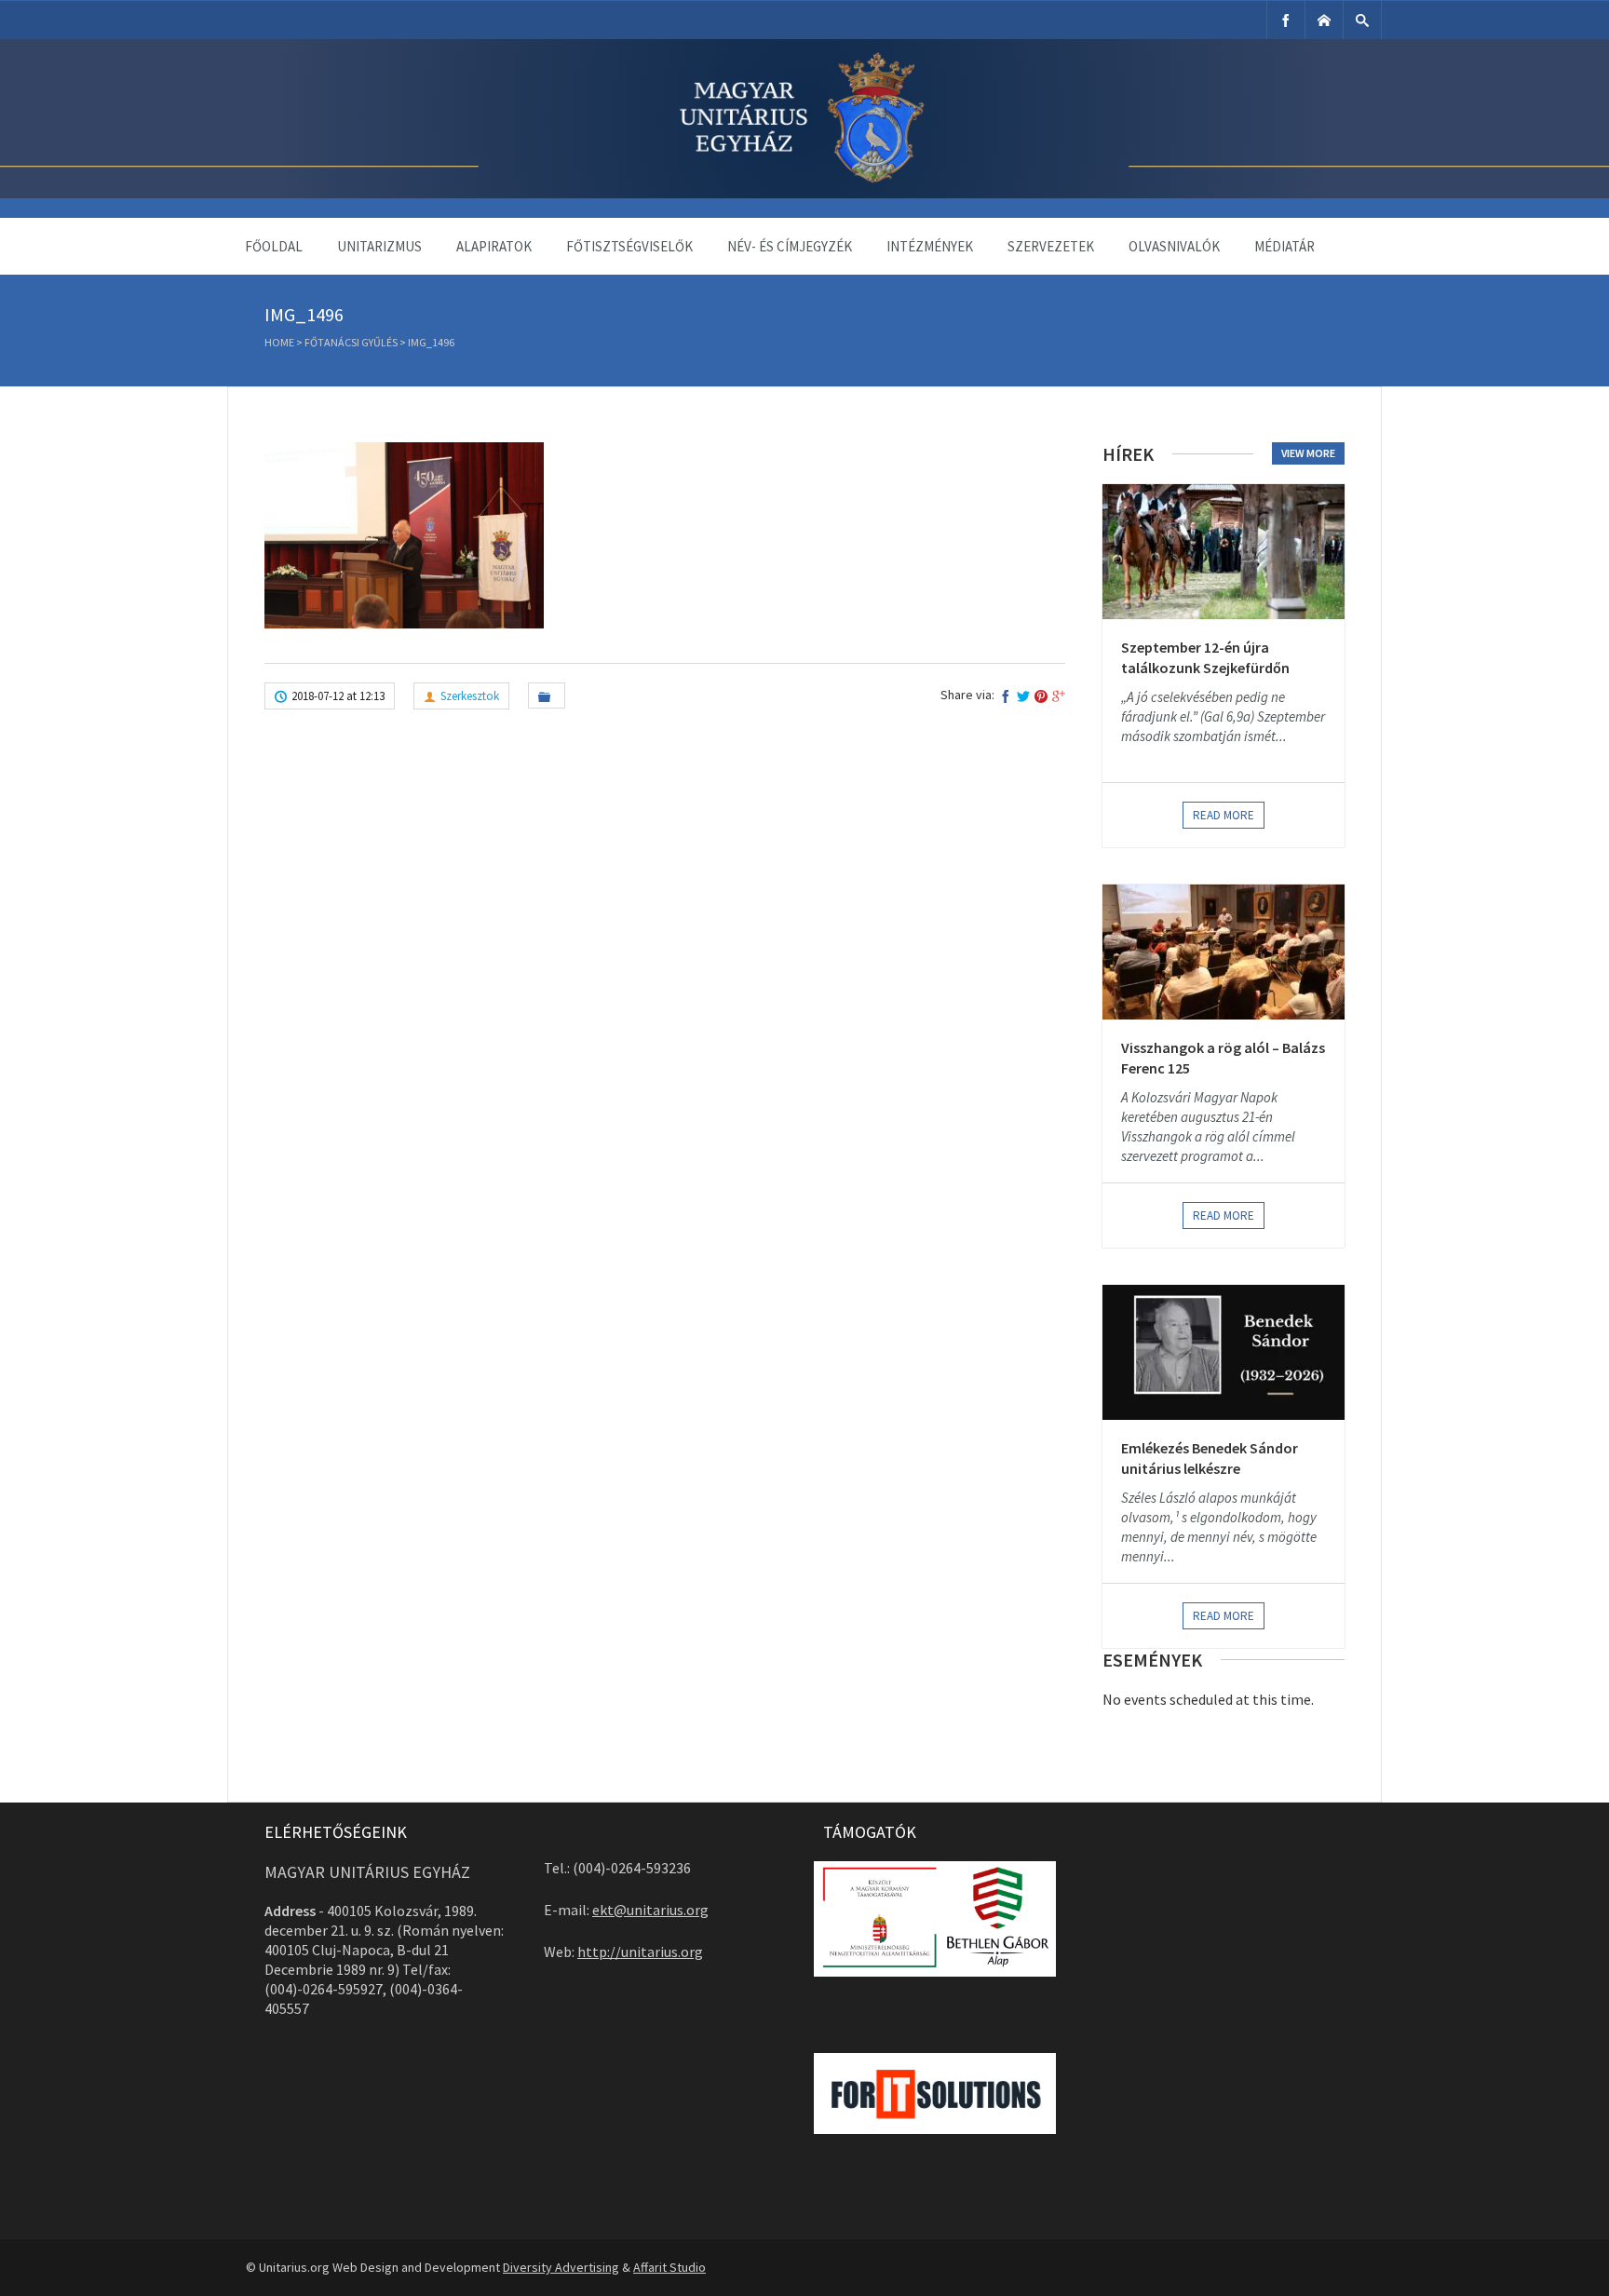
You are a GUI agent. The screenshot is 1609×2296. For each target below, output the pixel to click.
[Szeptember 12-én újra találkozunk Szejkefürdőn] (1224, 552)
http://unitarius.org (640, 1952)
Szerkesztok (470, 696)
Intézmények (930, 246)
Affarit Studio (669, 2267)
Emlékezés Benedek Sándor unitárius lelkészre (1210, 1458)
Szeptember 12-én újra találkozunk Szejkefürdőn (1205, 657)
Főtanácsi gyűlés (351, 342)
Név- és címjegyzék (790, 246)
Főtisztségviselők (629, 246)
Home (279, 342)
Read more (1224, 815)
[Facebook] (1286, 20)
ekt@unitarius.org (650, 1910)
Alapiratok (494, 246)
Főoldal (274, 246)
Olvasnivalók (1174, 246)
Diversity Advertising (561, 2267)
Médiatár (1284, 246)
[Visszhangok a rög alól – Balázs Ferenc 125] (1224, 952)
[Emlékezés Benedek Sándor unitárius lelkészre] (1224, 1352)
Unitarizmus (379, 246)
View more (1308, 453)
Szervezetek (1051, 246)
